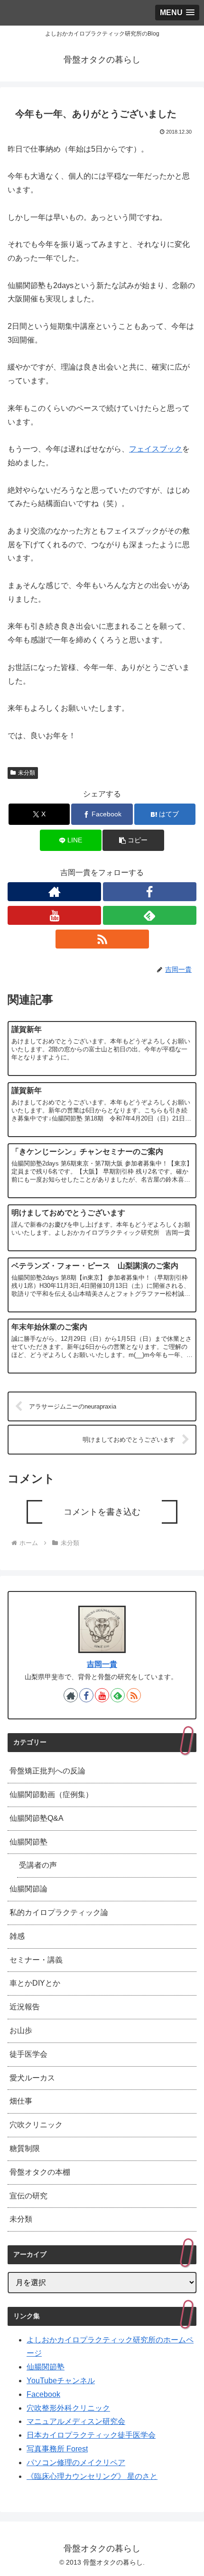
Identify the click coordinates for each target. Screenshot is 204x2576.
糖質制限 (25, 2148)
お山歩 (21, 2030)
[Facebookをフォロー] (150, 892)
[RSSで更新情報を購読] (102, 939)
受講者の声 (38, 1865)
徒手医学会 (28, 2054)
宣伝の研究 (28, 2196)
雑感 (17, 1936)
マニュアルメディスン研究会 (76, 2421)
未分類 (27, 773)
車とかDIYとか (35, 1983)
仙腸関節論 (28, 1889)
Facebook (43, 2394)
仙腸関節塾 (28, 1842)
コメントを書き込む (102, 1512)
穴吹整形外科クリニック (68, 2408)
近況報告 (25, 2007)
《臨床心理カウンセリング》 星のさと (92, 2476)
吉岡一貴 (102, 1664)
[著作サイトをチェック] (54, 892)
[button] (133, 840)
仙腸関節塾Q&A (37, 1818)
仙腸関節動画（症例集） (51, 1794)
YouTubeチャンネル (61, 2381)
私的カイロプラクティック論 (59, 1912)
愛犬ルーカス (32, 2078)
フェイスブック (156, 449)
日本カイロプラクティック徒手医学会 (91, 2435)
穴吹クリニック (36, 2125)
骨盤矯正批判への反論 (47, 1771)
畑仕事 (21, 2101)
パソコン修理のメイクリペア (76, 2463)
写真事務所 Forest (57, 2449)
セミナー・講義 (36, 1960)
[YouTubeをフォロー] (54, 915)
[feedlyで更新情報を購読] (150, 915)
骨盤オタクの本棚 (40, 2172)
